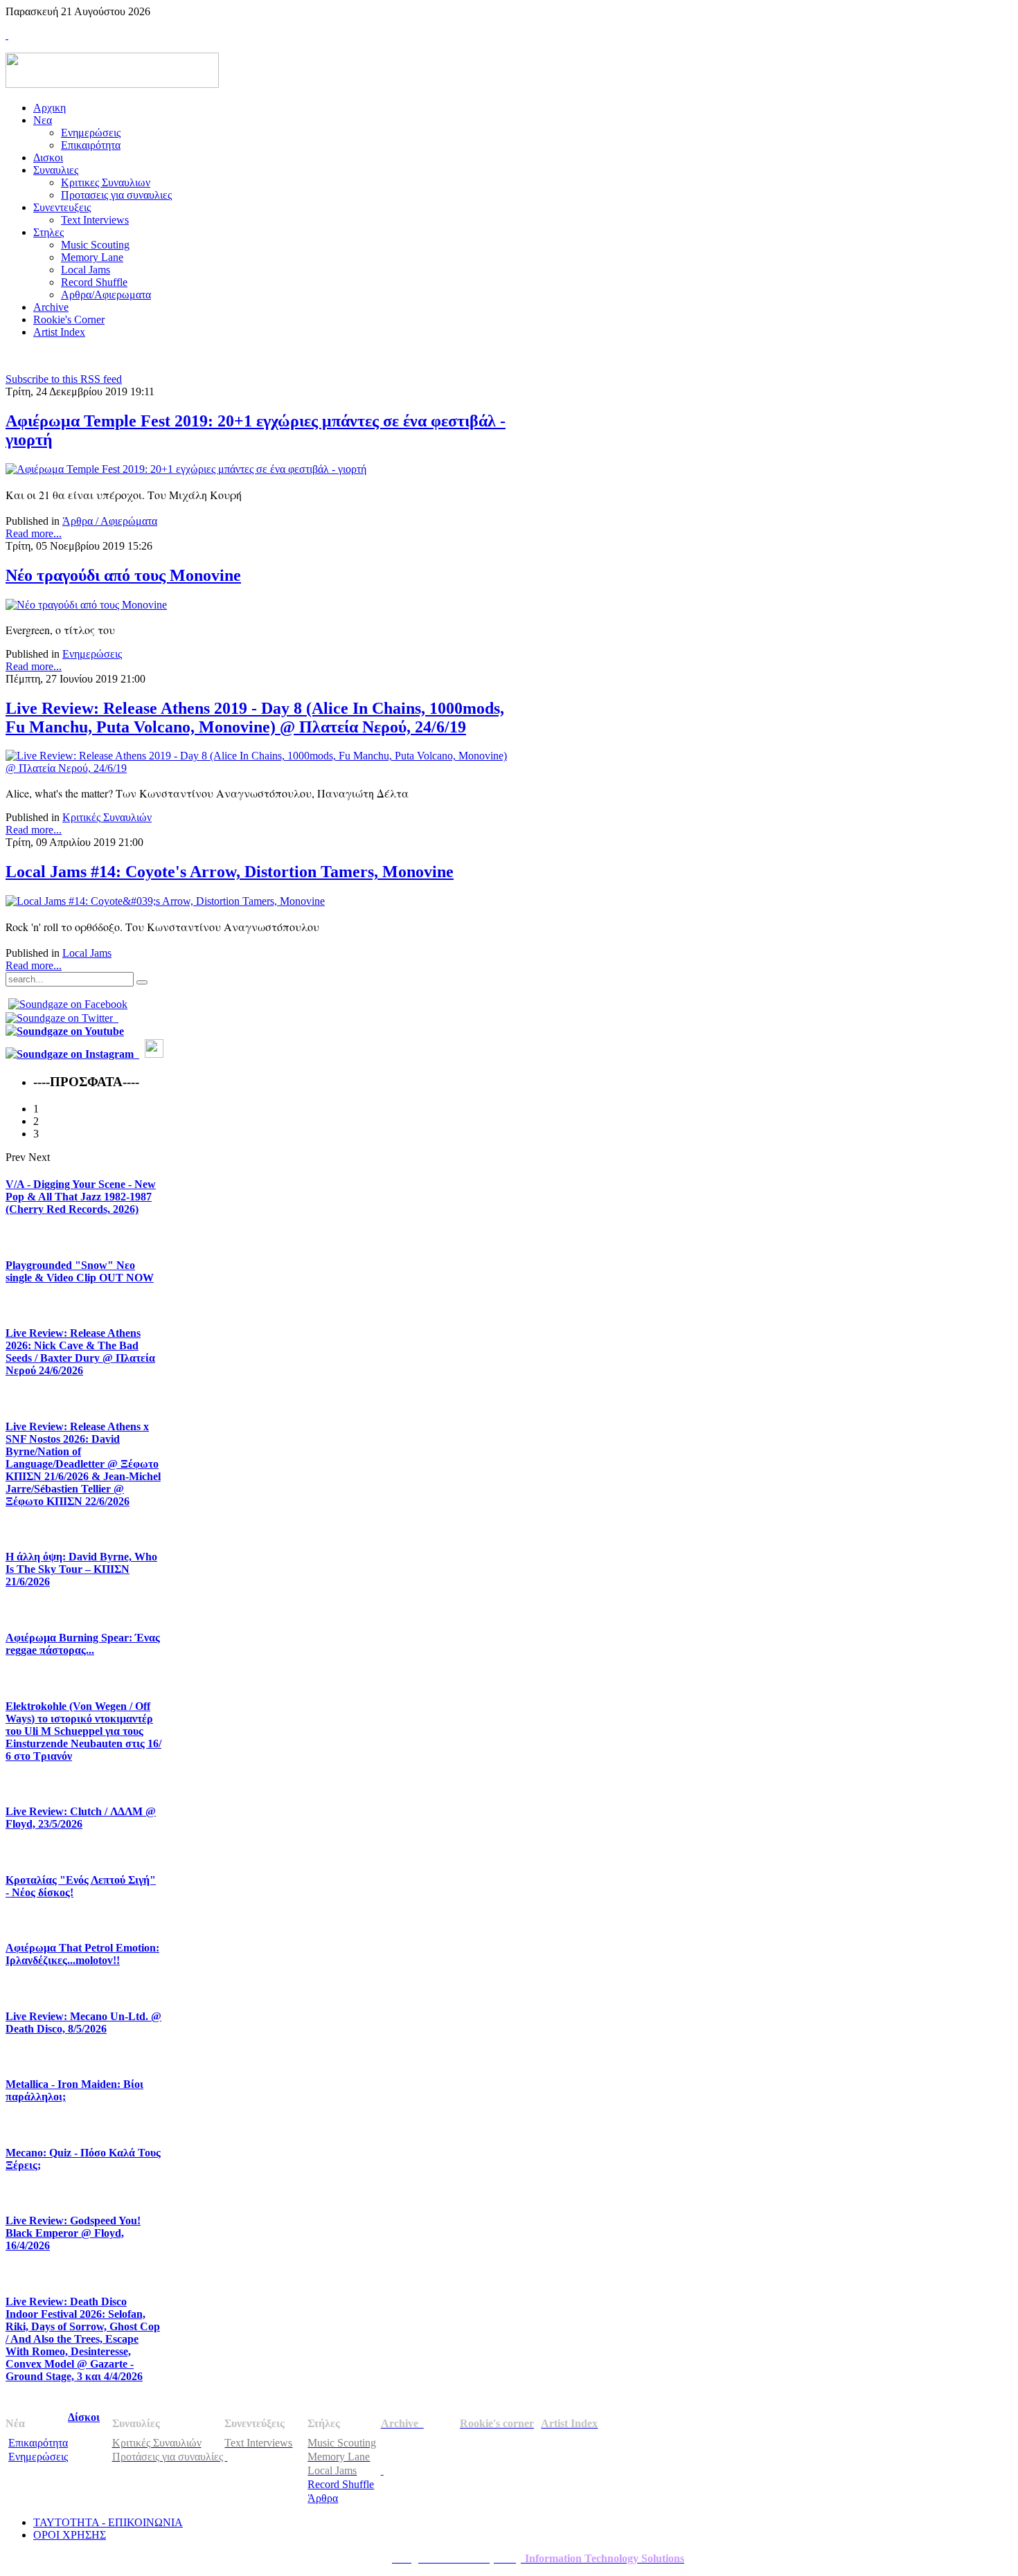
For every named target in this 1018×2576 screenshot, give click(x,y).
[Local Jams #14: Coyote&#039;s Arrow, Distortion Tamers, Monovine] (165, 901)
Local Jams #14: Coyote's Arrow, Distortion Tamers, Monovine (230, 872)
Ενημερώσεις (92, 654)
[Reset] (142, 982)
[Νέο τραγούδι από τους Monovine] (86, 605)
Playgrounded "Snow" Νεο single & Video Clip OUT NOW (80, 1271)
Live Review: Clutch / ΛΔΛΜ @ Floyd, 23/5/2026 (81, 1818)
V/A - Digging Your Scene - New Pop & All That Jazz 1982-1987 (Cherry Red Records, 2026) (81, 1197)
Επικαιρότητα (38, 2443)
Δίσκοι (84, 2417)
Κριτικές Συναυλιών (107, 817)
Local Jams (87, 953)
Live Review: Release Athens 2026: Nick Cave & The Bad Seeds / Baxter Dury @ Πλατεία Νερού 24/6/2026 (80, 1352)
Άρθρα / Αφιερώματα (110, 521)
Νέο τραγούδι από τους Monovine (123, 575)
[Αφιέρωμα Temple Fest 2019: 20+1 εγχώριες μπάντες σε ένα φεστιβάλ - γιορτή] (186, 469)
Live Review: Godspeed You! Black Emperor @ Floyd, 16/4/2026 (73, 2233)
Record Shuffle (341, 2484)
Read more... (34, 533)
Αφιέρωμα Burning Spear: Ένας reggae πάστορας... (83, 1644)
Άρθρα (323, 2498)
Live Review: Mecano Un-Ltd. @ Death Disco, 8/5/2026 (83, 2023)
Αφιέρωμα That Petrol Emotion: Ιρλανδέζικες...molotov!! (82, 1954)
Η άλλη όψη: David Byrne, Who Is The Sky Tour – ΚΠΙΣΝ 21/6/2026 (81, 1569)
